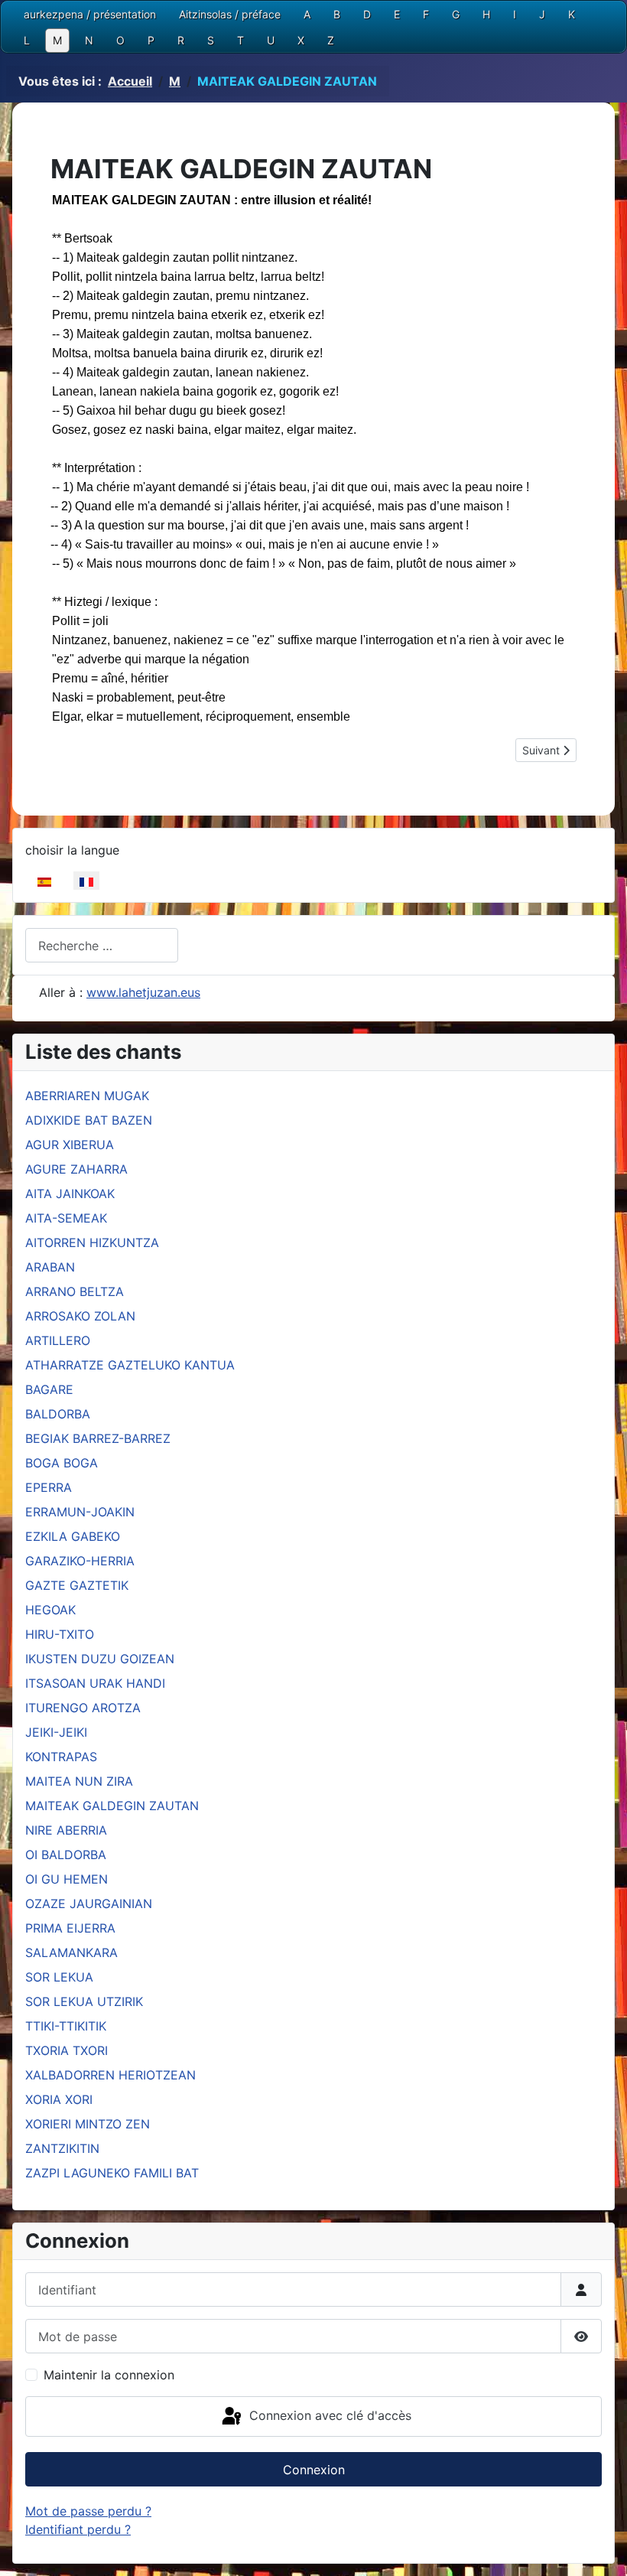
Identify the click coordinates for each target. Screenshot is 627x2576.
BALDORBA (58, 1414)
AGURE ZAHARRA (76, 1169)
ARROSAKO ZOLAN (80, 1316)
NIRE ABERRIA (66, 1830)
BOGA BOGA (62, 1463)
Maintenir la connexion (109, 2375)
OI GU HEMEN (67, 1879)
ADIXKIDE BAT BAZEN (89, 1120)
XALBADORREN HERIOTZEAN (110, 2075)
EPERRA (49, 1487)
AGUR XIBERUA (70, 1145)
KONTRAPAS (61, 1757)
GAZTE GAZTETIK (77, 1585)
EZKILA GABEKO (73, 1536)
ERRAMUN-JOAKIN (80, 1512)
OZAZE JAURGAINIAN (89, 1904)
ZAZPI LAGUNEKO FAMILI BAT (112, 2173)
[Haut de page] (600, 2548)
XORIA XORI (59, 2099)
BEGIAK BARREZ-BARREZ (98, 1438)
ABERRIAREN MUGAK (87, 1096)
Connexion (314, 2470)
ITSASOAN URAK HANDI (95, 1683)
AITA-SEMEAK (66, 1218)
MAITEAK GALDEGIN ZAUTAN (112, 1806)
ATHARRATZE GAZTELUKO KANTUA (130, 1365)
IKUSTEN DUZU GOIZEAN (100, 1659)
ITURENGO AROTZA (83, 1708)
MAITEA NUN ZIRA (79, 1781)
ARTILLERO (58, 1340)
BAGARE (49, 1389)
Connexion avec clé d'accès (328, 2415)
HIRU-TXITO (60, 1634)
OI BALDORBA (66, 1855)
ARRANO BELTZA (75, 1291)
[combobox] (102, 945)
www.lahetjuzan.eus (143, 992)
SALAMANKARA (71, 1952)
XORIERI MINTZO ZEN (88, 2124)
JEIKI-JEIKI (56, 1732)
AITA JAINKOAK (70, 1194)
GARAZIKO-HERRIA (80, 1561)
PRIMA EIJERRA (70, 1928)
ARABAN (50, 1267)
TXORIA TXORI (67, 2050)
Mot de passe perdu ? (88, 2511)
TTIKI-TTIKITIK (66, 2026)
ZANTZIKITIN (62, 2148)
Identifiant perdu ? (78, 2529)
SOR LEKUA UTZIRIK (84, 2001)
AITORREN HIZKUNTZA (92, 1242)
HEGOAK (50, 1610)
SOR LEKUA (59, 1977)
